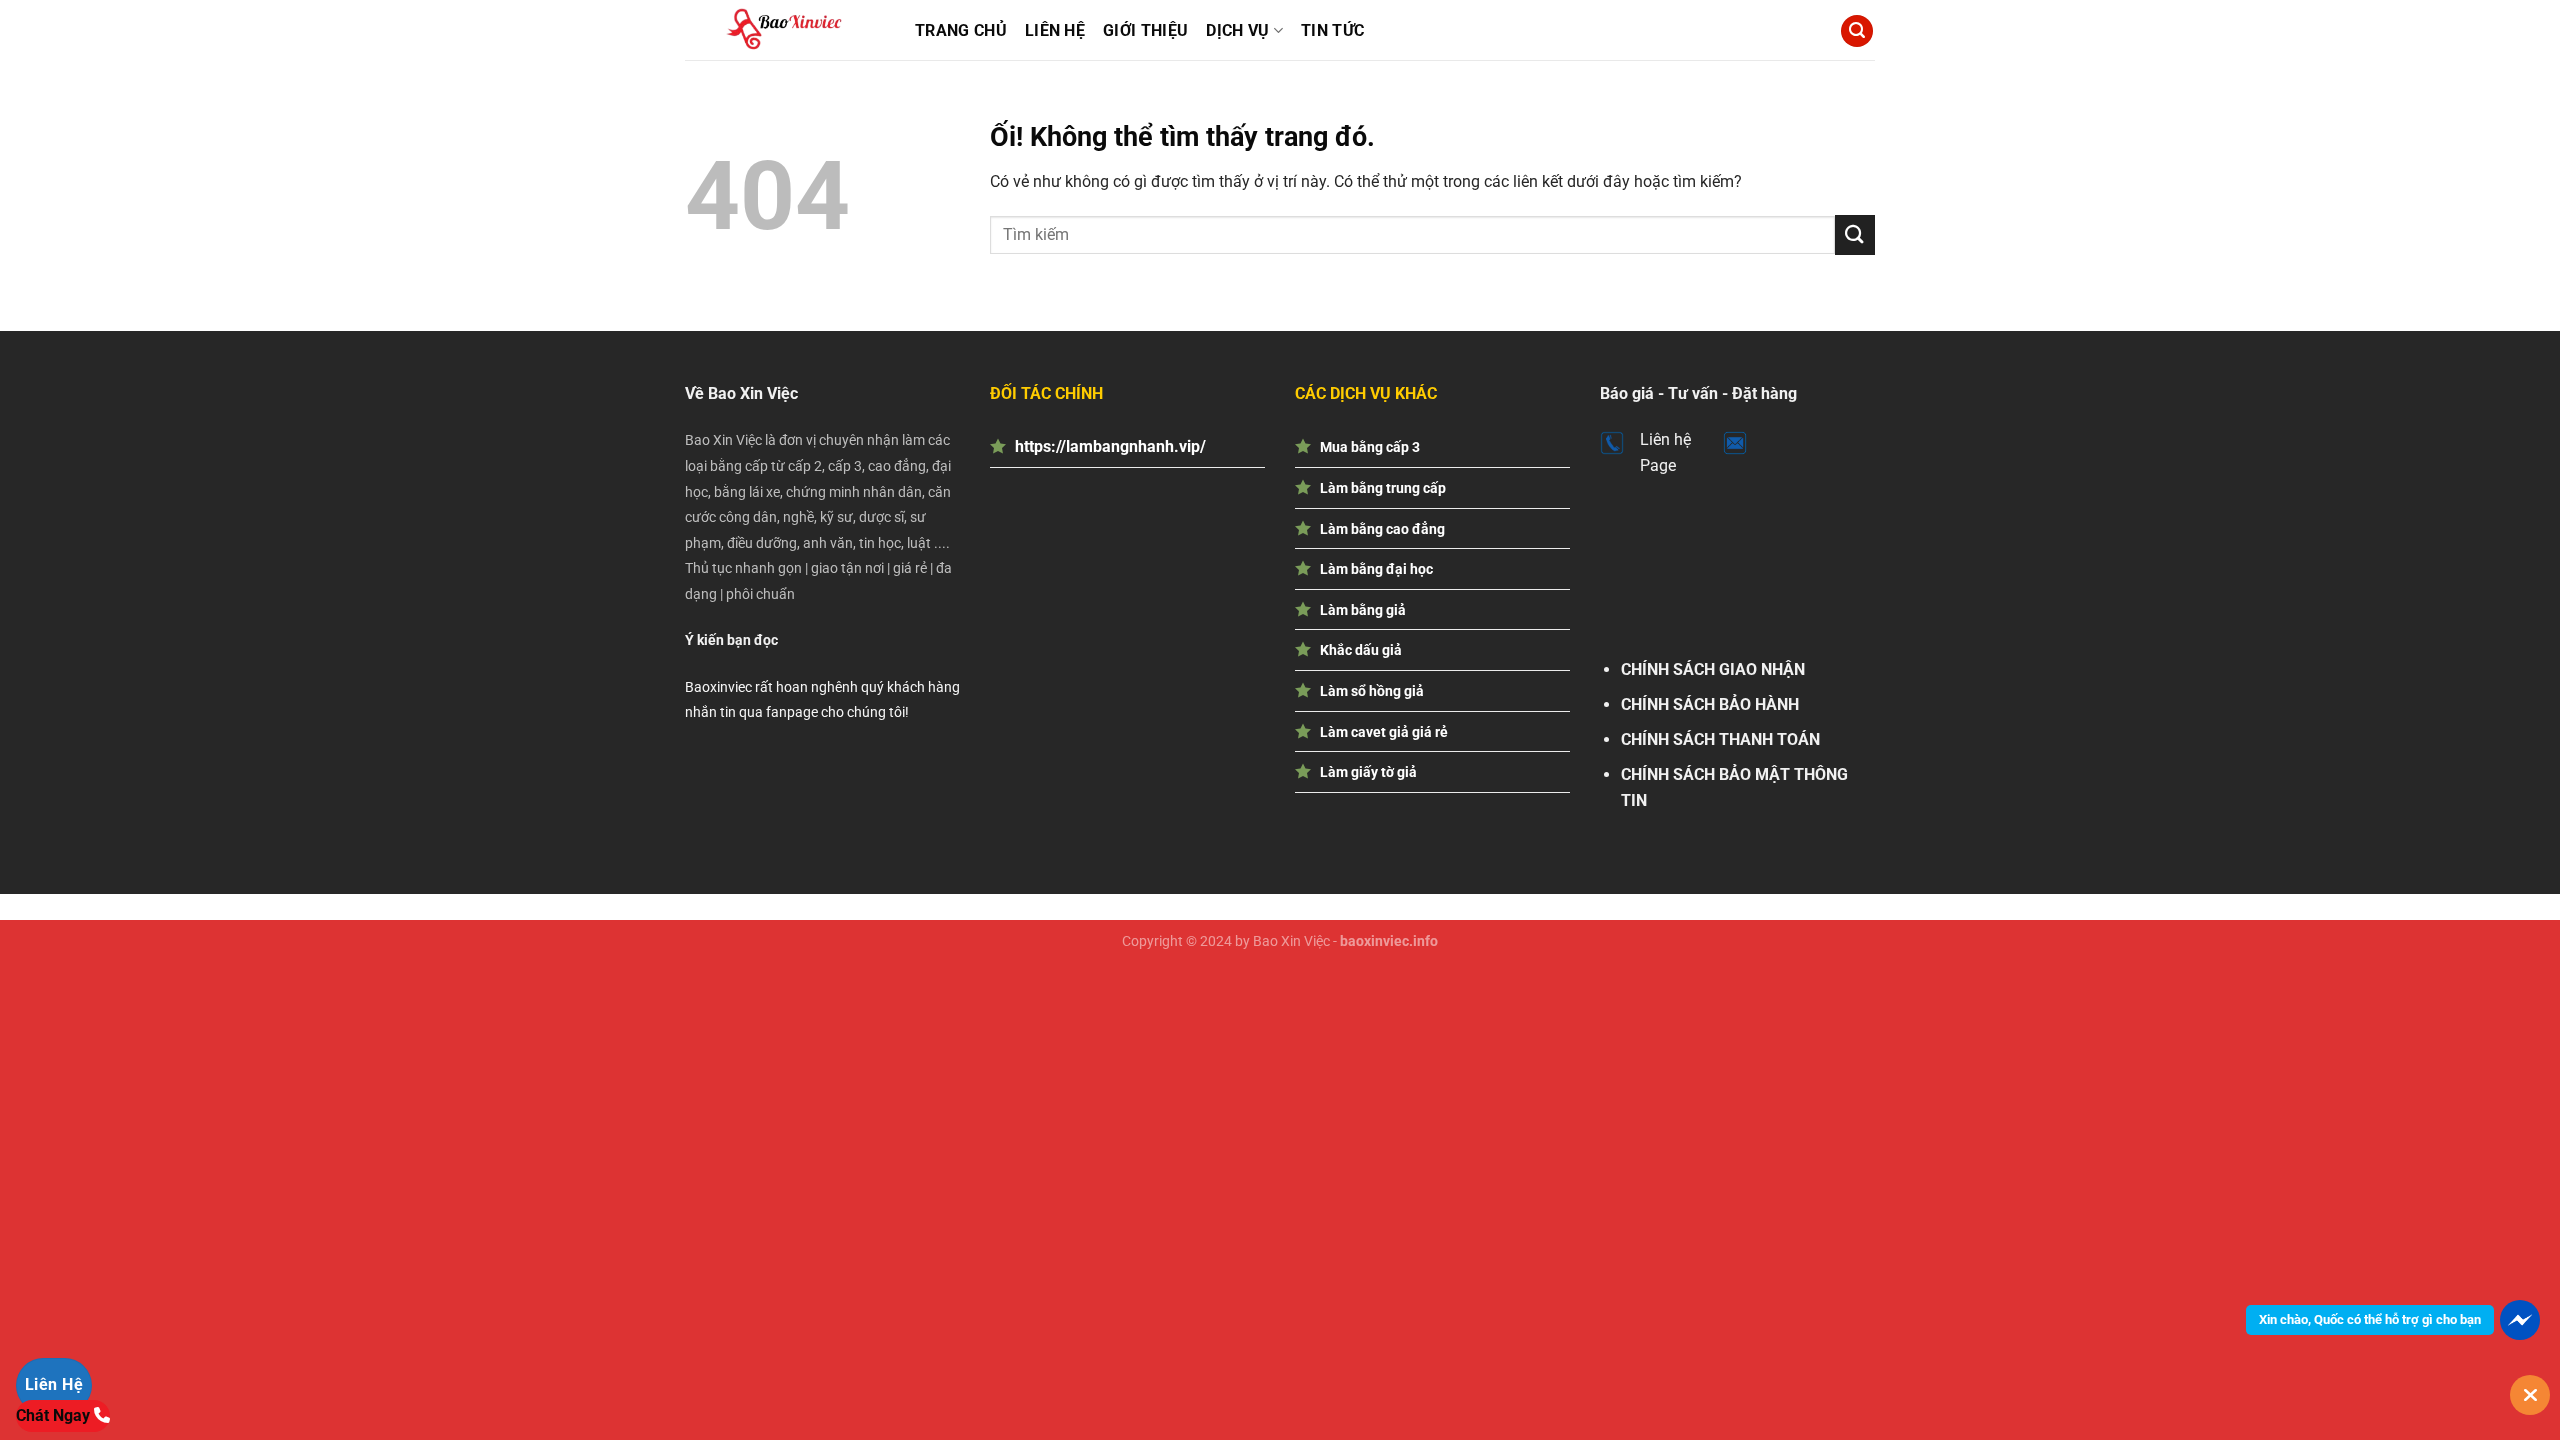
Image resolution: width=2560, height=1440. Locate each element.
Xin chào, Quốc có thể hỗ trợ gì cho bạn (2370, 1319)
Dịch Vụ (1237, 30)
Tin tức (1332, 30)
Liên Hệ (1055, 30)
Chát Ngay (55, 1415)
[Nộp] (1855, 234)
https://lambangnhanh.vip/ (1110, 446)
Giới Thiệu (1145, 30)
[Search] (1857, 31)
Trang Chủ (961, 30)
